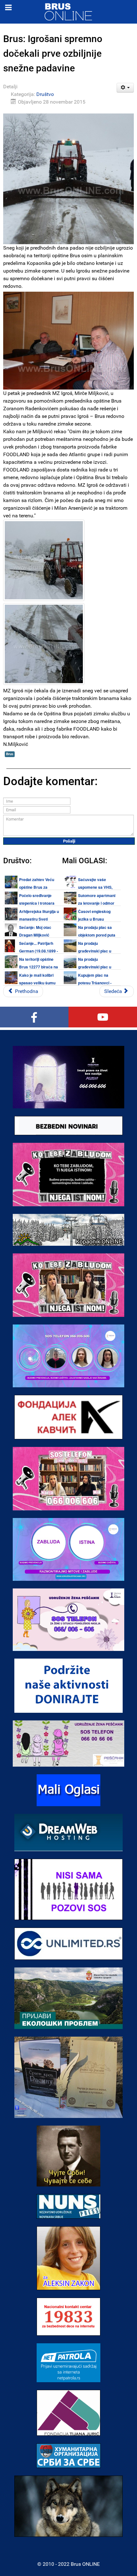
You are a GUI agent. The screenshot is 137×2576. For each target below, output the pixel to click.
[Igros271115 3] (44, 644)
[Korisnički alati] (125, 88)
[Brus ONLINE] (68, 11)
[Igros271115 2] (44, 560)
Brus (10, 754)
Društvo (45, 94)
